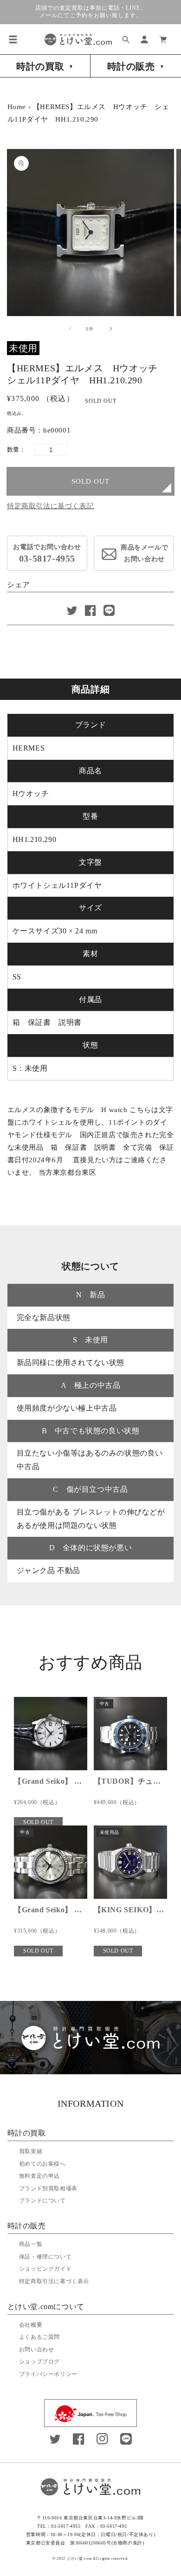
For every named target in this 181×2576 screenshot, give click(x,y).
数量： (16, 450)
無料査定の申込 (39, 2176)
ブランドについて (42, 2201)
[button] (13, 39)
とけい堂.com (79, 2559)
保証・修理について (45, 2257)
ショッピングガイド (45, 2269)
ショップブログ (39, 2362)
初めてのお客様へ (42, 2164)
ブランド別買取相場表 (48, 2188)
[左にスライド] (70, 329)
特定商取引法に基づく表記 (50, 506)
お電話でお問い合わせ (47, 553)
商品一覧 (31, 2244)
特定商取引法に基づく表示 (54, 2281)
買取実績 (31, 2151)
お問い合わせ (37, 2349)
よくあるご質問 (39, 2337)
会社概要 (31, 2325)
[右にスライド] (111, 329)
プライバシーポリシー (48, 2374)
